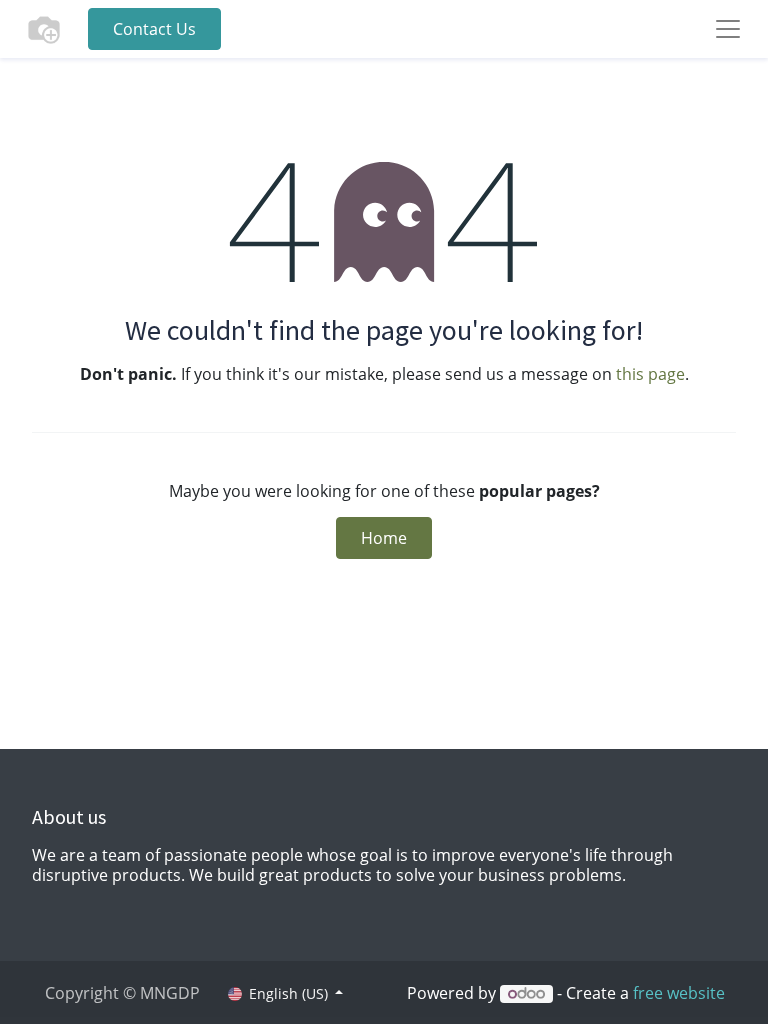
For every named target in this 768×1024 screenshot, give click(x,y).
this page (650, 374)
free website (679, 993)
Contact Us (154, 29)
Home (384, 538)
